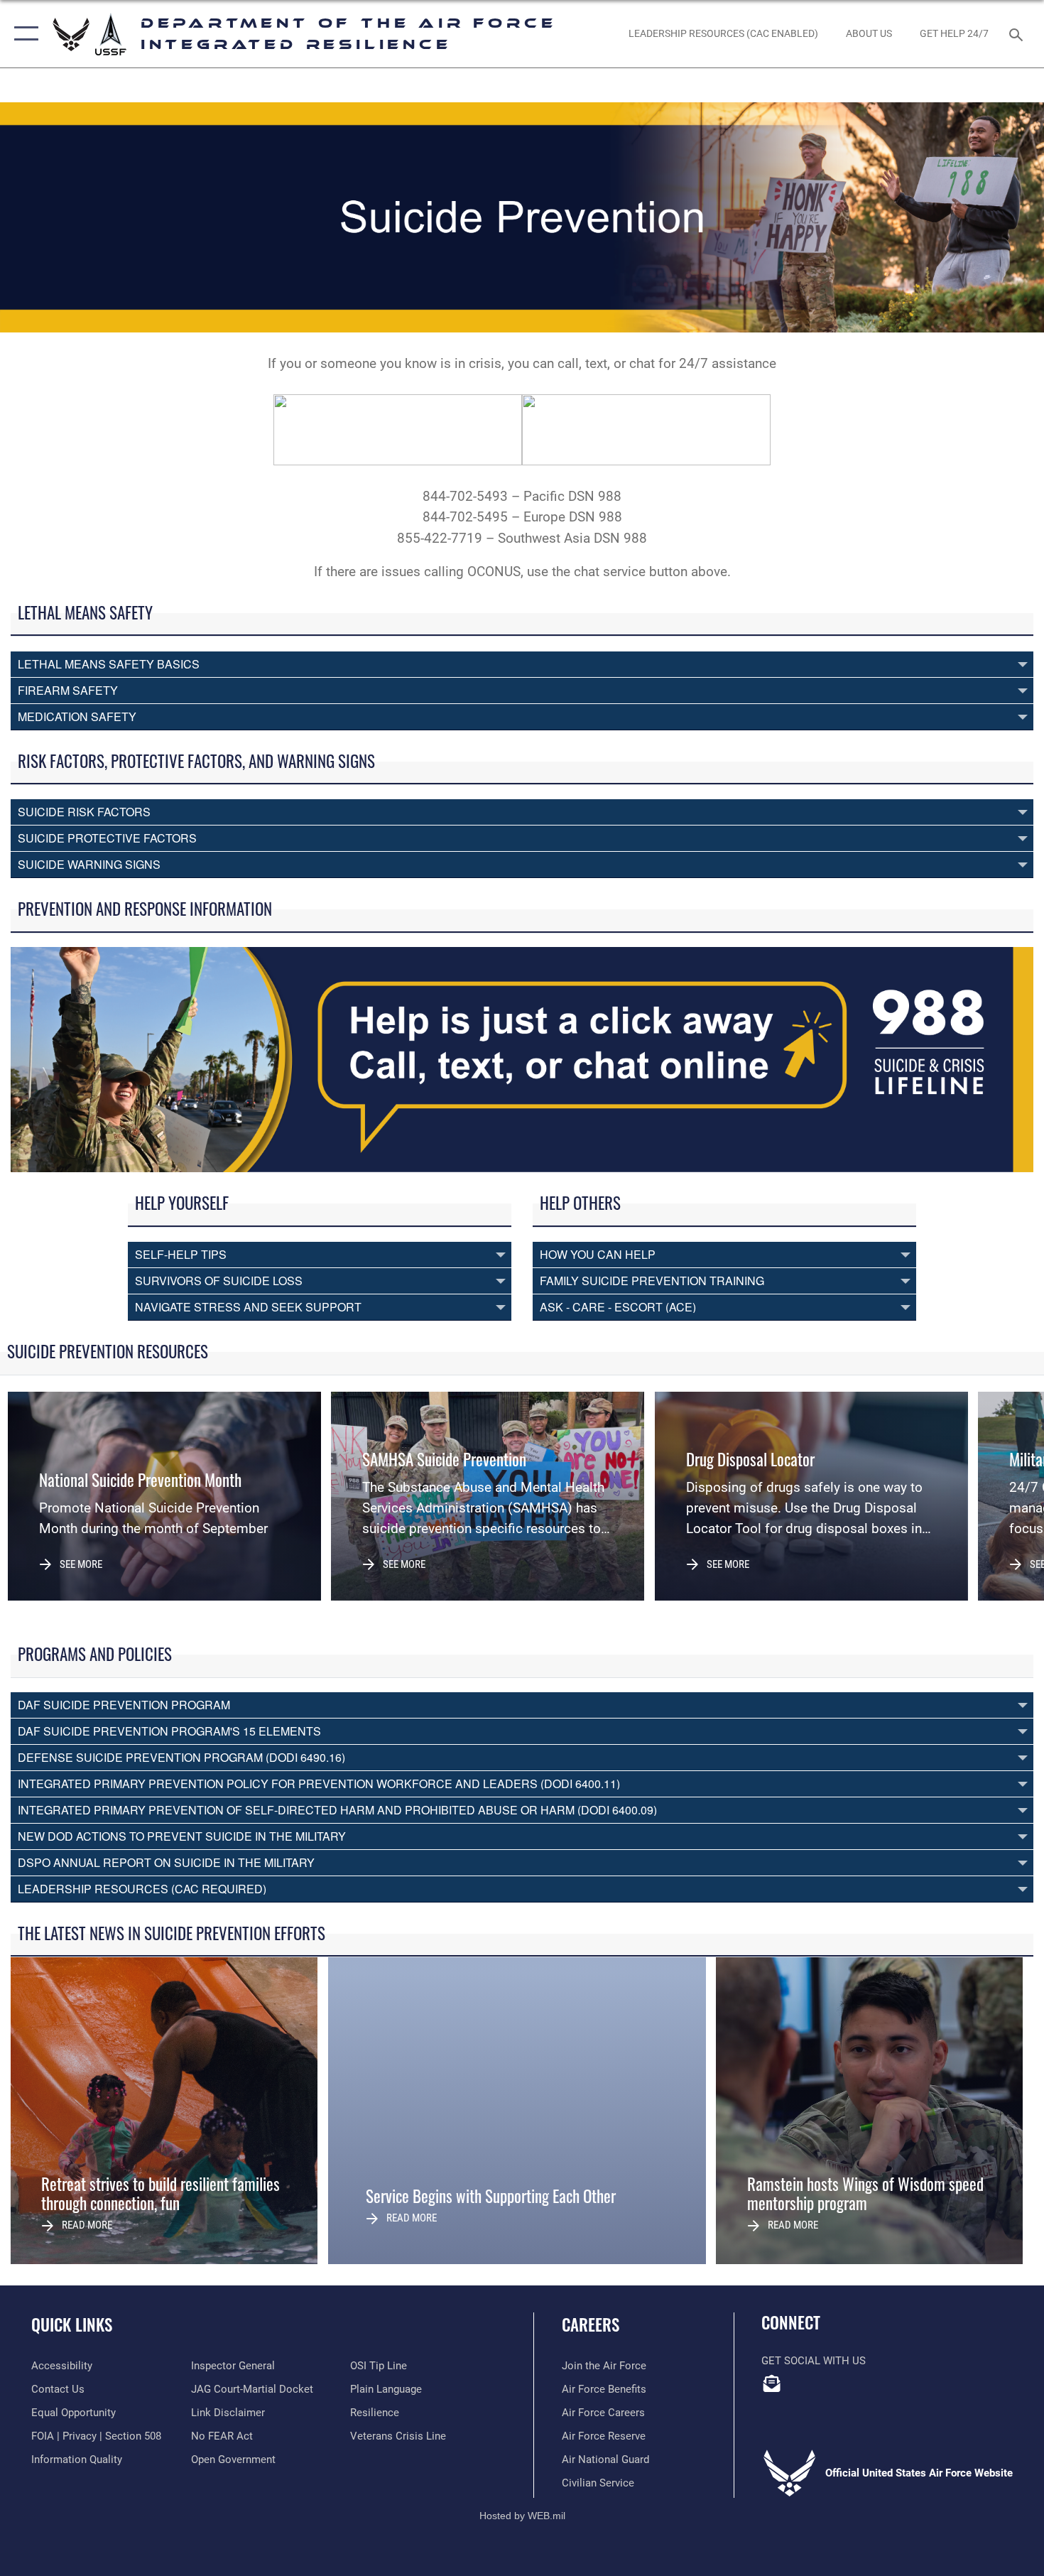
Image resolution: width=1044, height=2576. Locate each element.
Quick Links (72, 2325)
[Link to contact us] (772, 2383)
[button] (23, 34)
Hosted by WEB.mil (522, 2516)
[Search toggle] (1018, 33)
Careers (591, 2325)
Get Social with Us (814, 2361)
